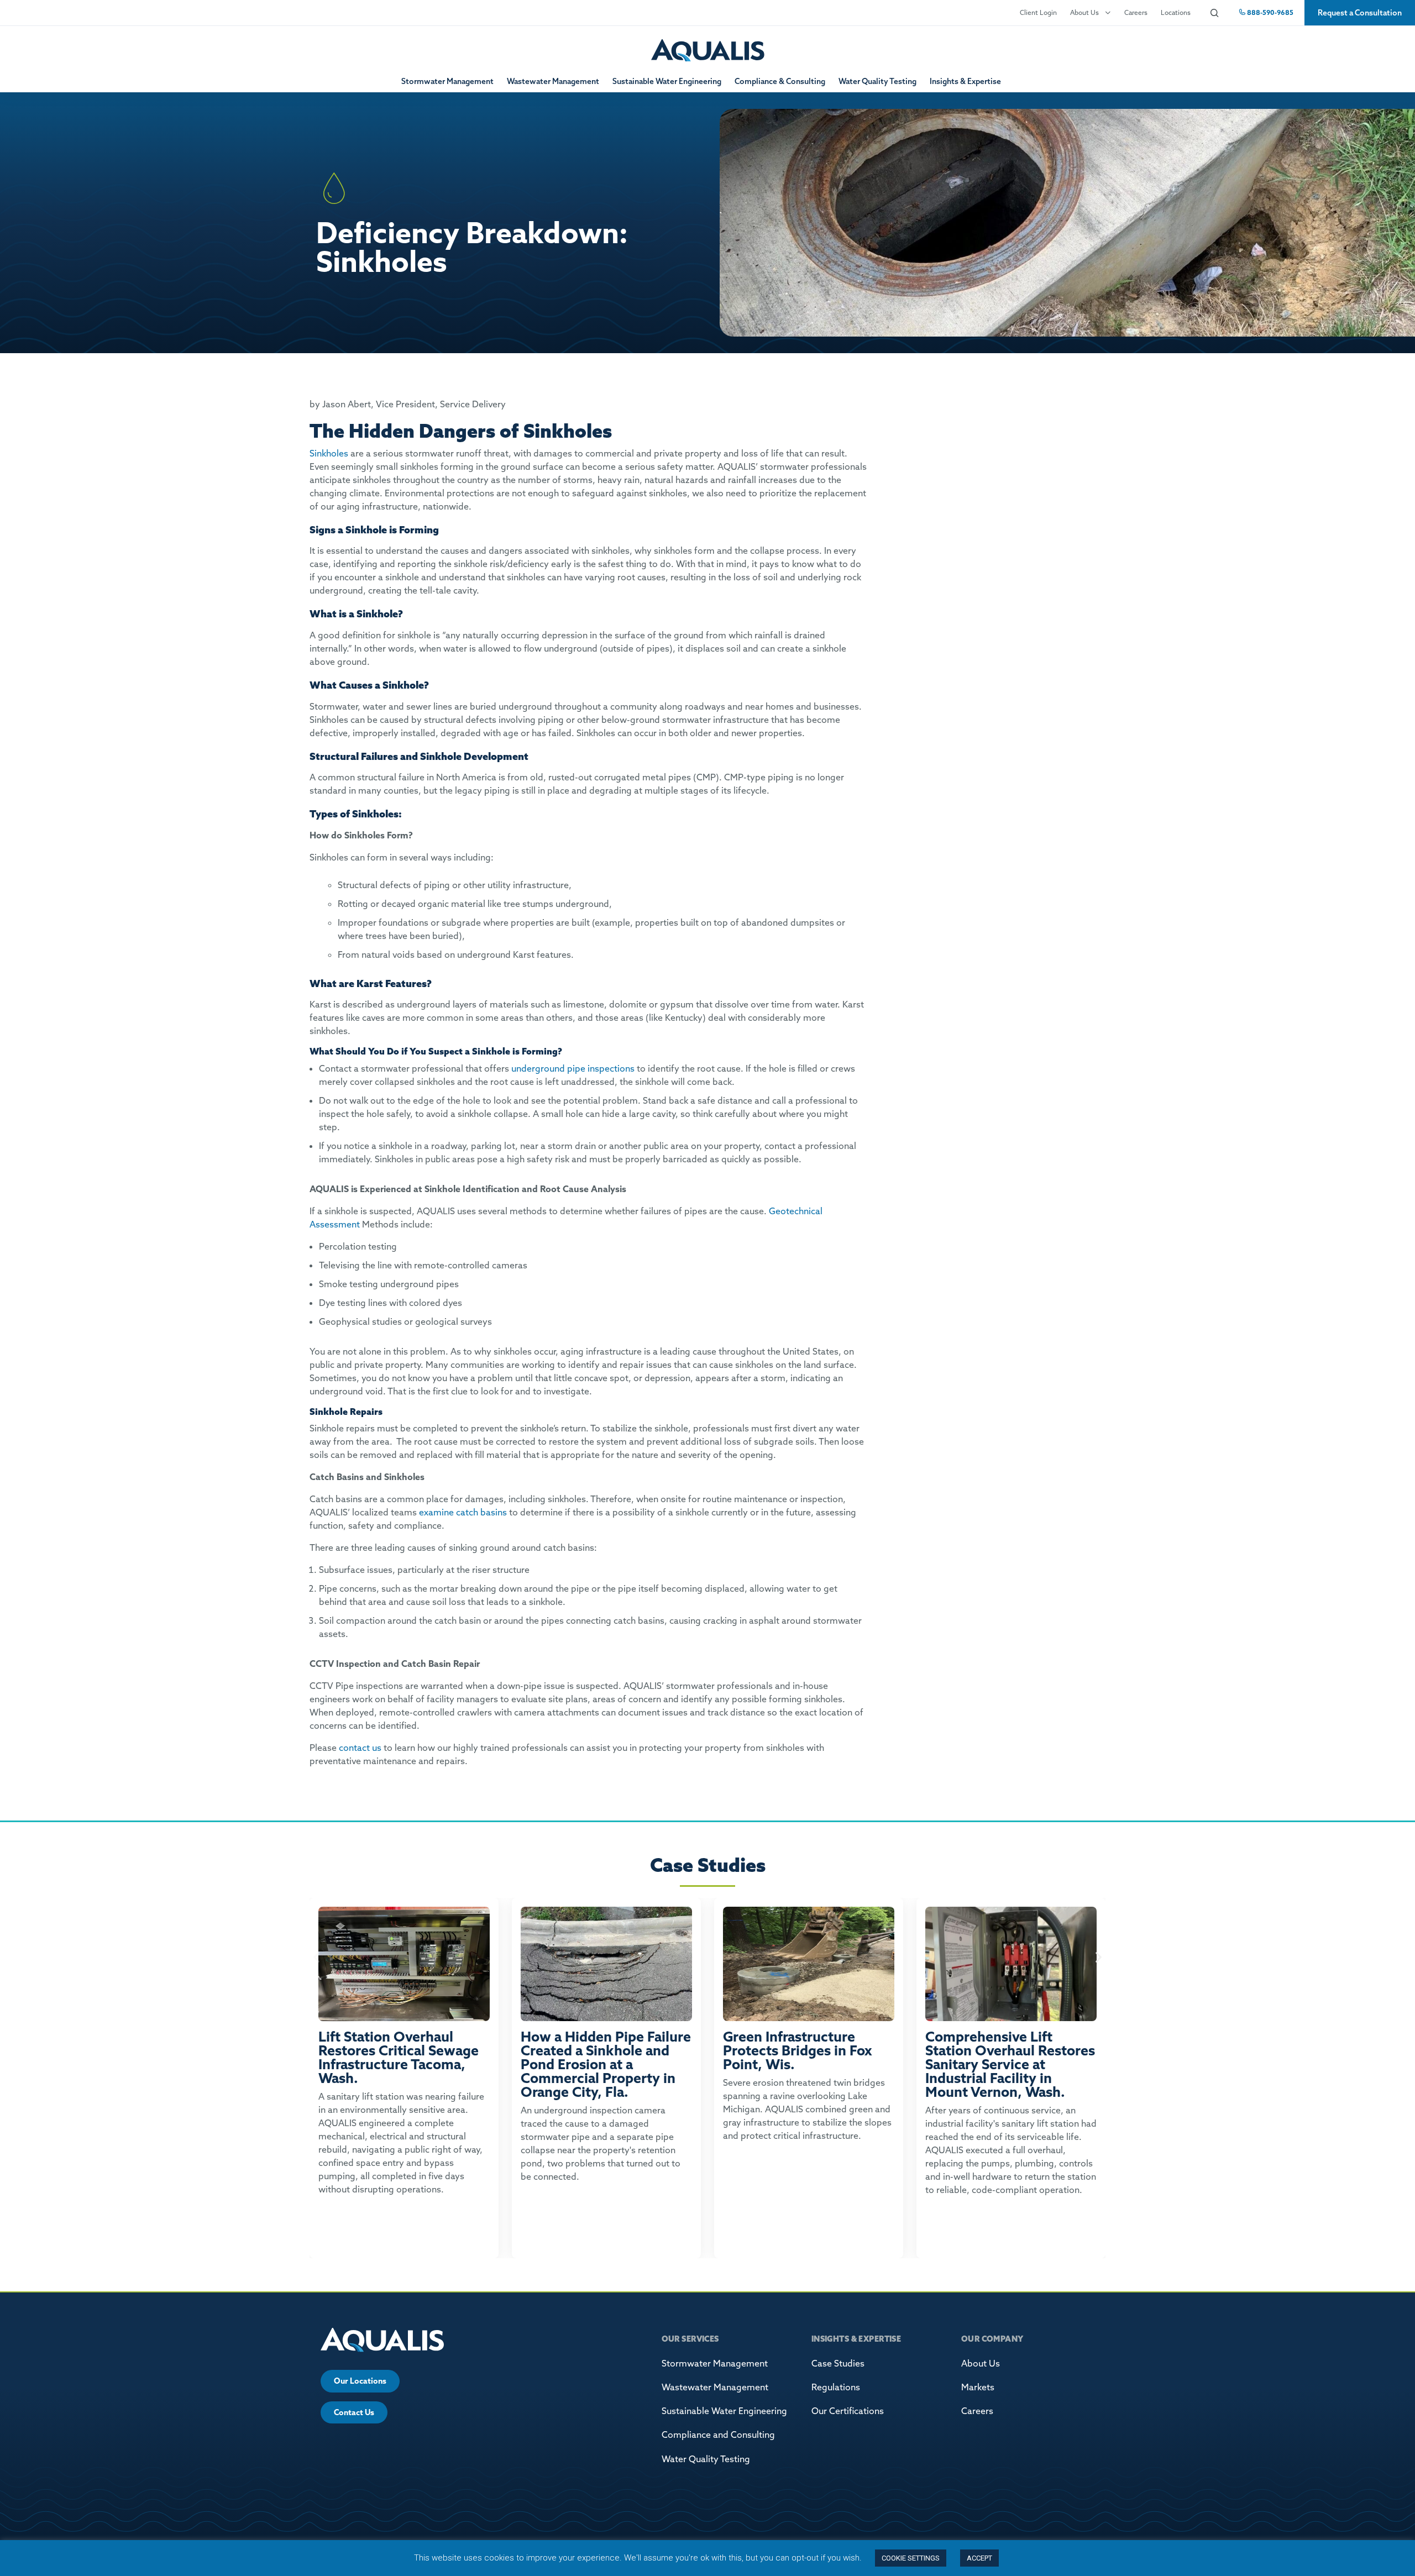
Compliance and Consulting (718, 2435)
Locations (1176, 12)
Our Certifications (848, 2411)
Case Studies (838, 2363)
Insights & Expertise (965, 81)
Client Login (1038, 12)
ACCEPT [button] (979, 2558)
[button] (316, 1957)
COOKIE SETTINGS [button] (911, 2558)
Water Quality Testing (877, 81)
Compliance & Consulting (780, 81)
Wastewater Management (553, 81)
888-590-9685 (1269, 12)
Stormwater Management (447, 81)
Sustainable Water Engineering (667, 81)
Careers (1136, 12)
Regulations (836, 2387)
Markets (978, 2387)
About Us (1084, 12)
